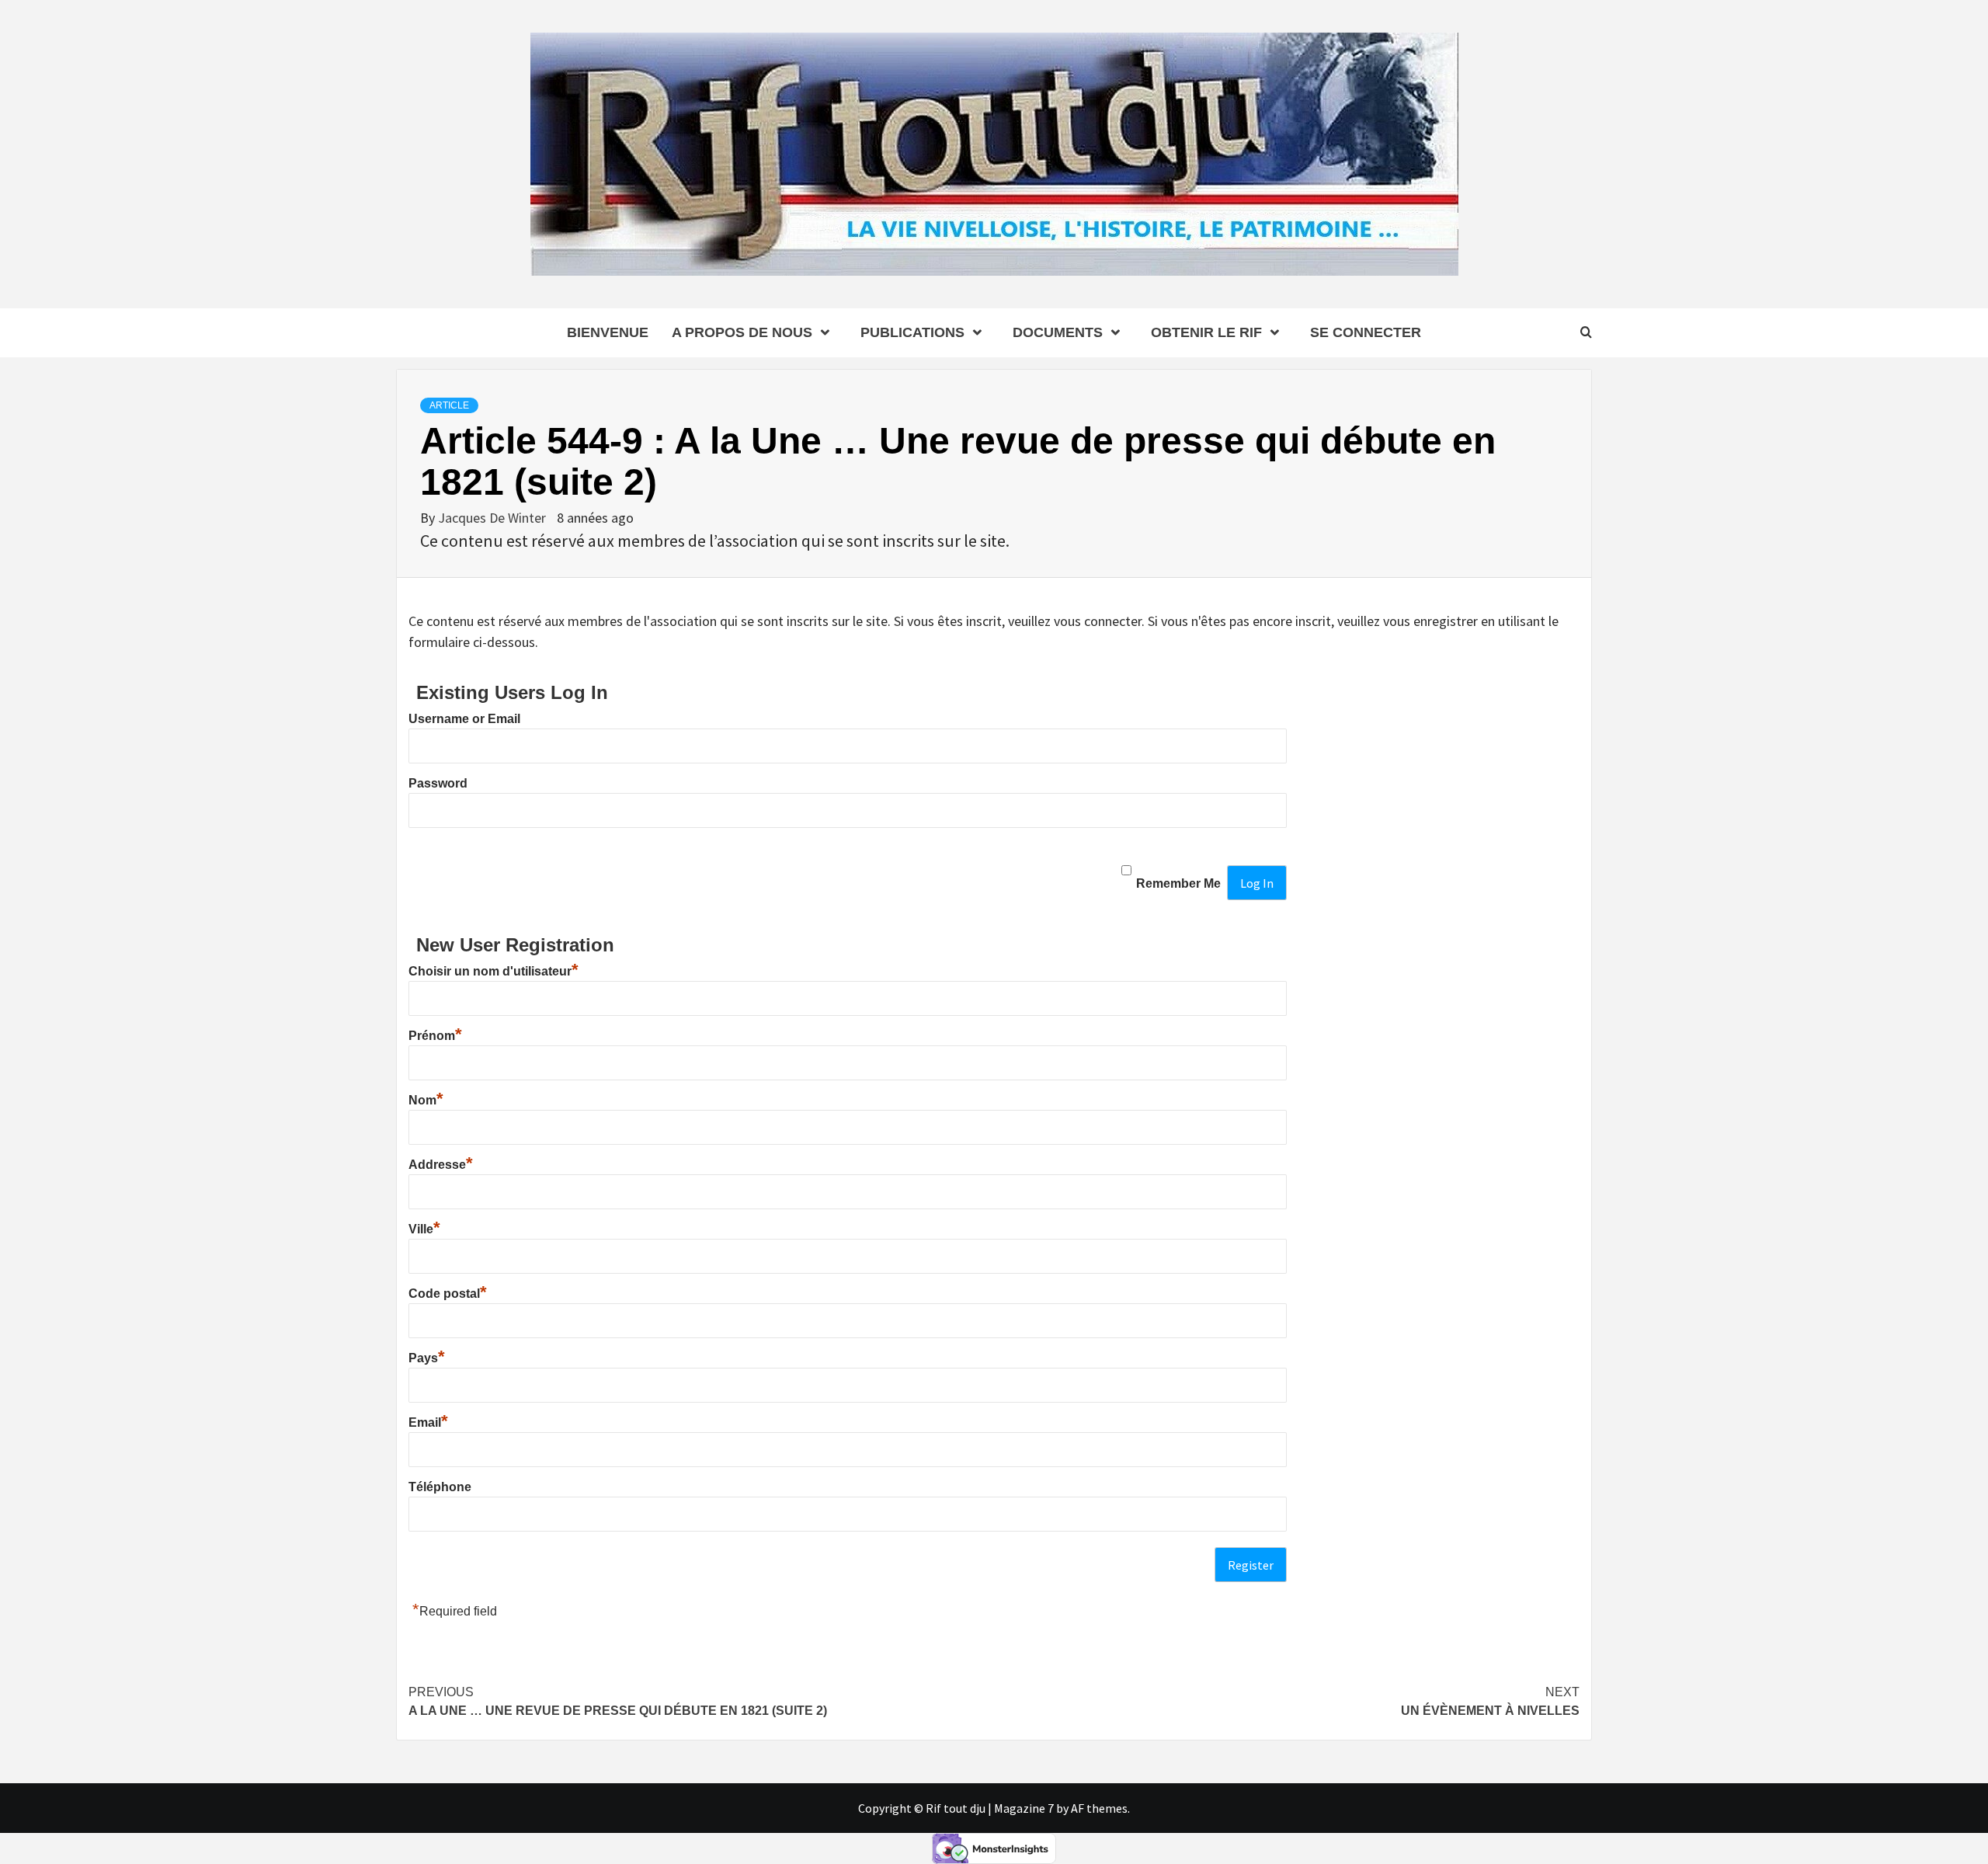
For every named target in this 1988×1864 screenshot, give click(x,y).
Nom (426, 1100)
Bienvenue (608, 332)
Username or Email (464, 719)
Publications (912, 332)
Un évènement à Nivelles (1490, 1701)
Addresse (441, 1165)
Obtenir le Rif (1206, 332)
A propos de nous (742, 332)
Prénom (435, 1036)
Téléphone (440, 1487)
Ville (424, 1229)
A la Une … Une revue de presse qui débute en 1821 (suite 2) (618, 1701)
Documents (1058, 332)
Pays (427, 1358)
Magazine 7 (1024, 1808)
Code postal (448, 1294)
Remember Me (1178, 883)
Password (438, 783)
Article (449, 405)
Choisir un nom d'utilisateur (494, 971)
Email (428, 1422)
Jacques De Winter (494, 518)
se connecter (1366, 332)
